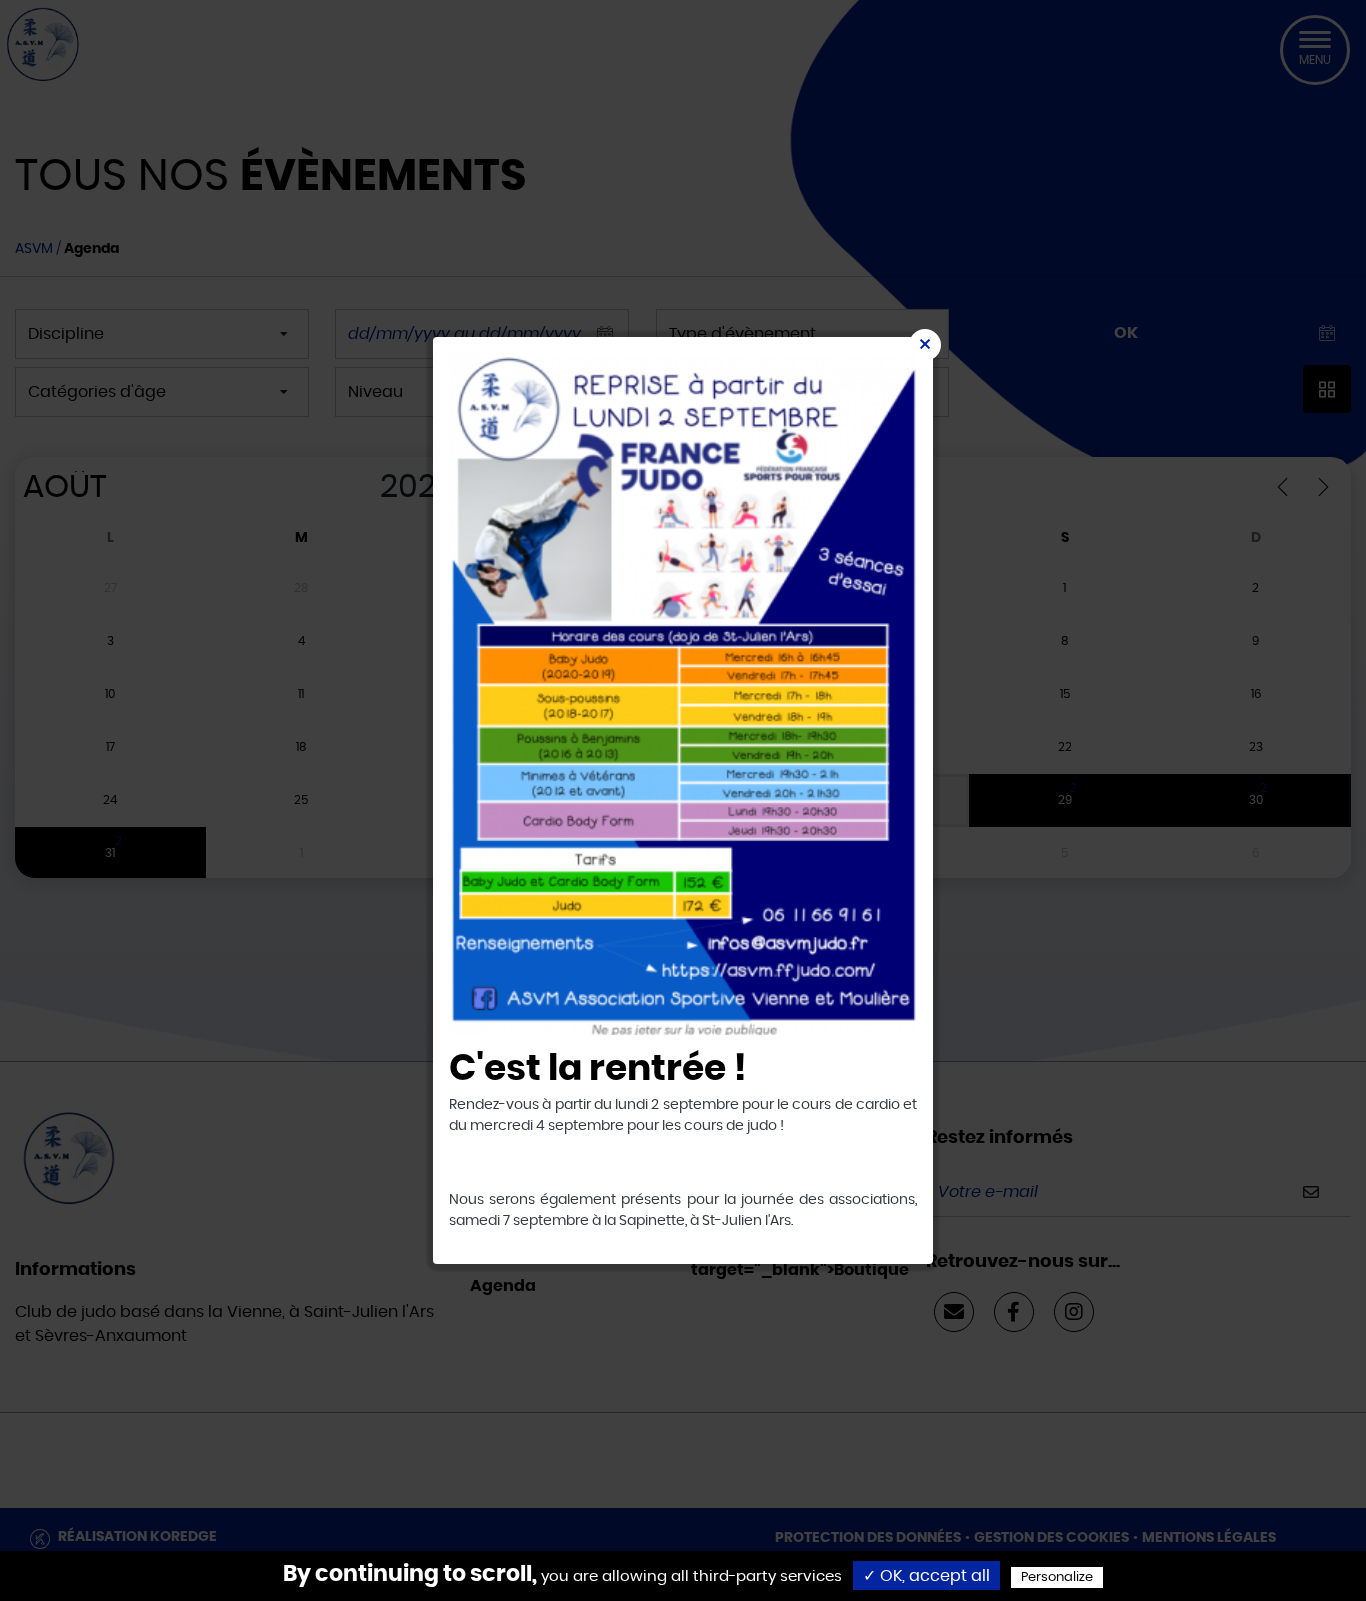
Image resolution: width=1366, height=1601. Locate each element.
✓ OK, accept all (926, 1576)
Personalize (1057, 1577)
